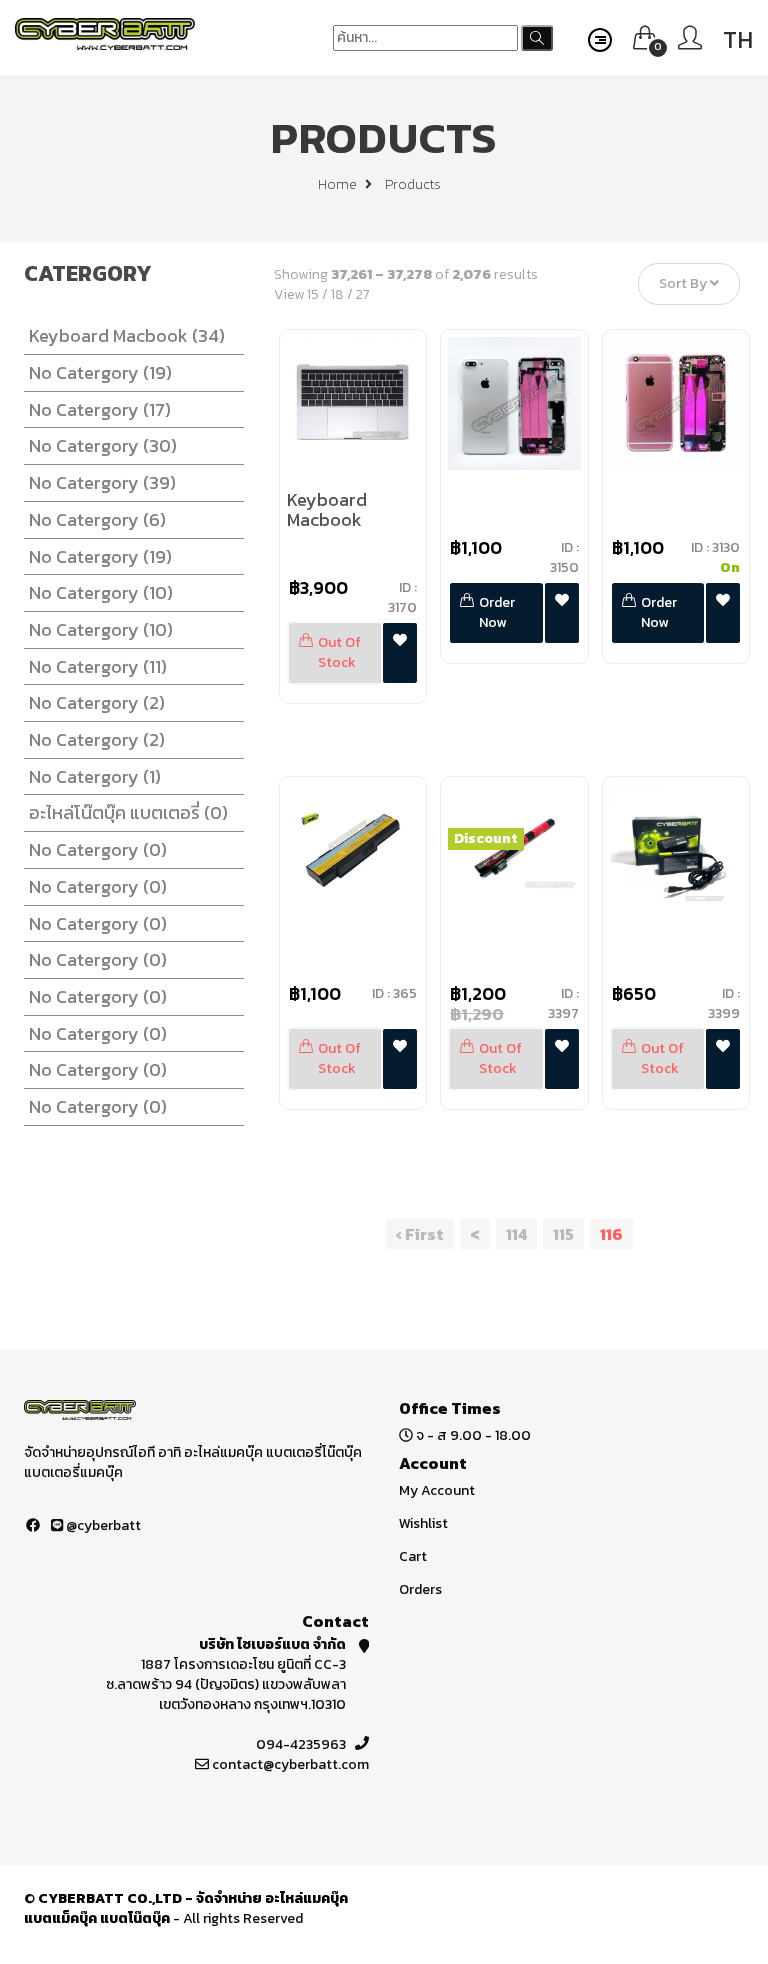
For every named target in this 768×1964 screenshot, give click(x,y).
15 (313, 294)
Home (339, 184)
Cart (413, 1556)
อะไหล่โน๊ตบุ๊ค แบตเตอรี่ (128, 812)
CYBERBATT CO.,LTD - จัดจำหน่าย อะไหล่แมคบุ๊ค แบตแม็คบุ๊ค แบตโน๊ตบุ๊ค (186, 1908)
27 (363, 294)
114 (516, 1234)
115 (563, 1234)
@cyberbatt (102, 1525)
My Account (437, 1490)
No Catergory (100, 372)
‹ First (420, 1234)
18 (337, 294)
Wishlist (423, 1523)
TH (738, 39)
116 (611, 1234)
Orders (420, 1589)
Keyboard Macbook (127, 335)
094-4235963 (301, 1744)
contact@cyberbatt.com (290, 1764)
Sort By (684, 284)
